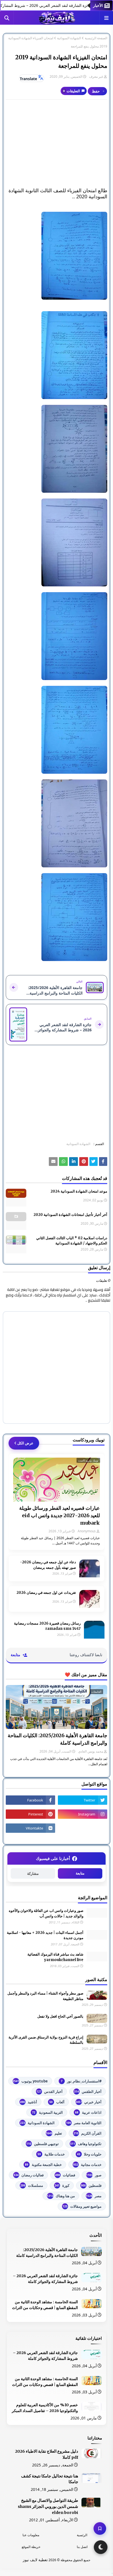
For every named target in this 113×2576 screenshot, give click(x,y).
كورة (62, 2185)
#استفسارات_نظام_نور (81, 2081)
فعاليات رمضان (29, 2175)
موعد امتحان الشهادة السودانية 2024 (79, 1191)
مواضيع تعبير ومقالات (82, 2206)
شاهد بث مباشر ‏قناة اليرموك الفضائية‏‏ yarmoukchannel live (55, 1957)
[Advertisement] (56, 144)
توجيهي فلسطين (43, 2144)
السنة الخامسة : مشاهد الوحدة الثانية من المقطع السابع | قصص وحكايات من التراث (45, 2305)
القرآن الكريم (87, 2133)
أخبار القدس (50, 2092)
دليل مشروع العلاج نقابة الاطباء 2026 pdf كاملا (47, 2454)
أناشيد (29, 2102)
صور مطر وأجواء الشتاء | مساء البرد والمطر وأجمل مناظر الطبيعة (45, 1996)
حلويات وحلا (89, 2154)
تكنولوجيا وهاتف (86, 2144)
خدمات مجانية (87, 2165)
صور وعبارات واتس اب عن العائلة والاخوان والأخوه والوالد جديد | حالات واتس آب (46, 1913)
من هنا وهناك (61, 2196)
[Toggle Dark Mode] (101, 2547)
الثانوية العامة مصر (84, 2123)
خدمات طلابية (51, 2154)
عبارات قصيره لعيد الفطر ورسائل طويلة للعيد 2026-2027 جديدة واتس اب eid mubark (60, 1515)
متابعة (80, 1873)
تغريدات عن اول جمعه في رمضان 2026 (46, 1593)
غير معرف (96, 76)
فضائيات (65, 2175)
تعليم (54, 2133)
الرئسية (82, 2535)
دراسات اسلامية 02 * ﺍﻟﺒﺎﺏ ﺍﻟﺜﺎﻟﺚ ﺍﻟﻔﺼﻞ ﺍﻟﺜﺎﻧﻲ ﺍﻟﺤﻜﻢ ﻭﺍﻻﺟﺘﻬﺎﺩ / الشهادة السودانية (72, 1241)
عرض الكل (25, 1443)
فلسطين (91, 2185)
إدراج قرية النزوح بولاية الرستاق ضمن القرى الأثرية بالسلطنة (46, 2040)
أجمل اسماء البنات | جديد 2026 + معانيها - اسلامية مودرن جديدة (45, 1935)
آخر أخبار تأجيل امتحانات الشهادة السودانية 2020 (70, 1215)
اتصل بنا (82, 2547)
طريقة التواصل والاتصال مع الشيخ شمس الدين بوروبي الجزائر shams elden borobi (48, 2507)
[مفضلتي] (100, 2528)
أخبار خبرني (88, 2102)
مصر (94, 2196)
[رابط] (56, 256)
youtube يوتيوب (30, 2081)
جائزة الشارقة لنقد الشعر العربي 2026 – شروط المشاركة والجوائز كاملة (45, 2279)
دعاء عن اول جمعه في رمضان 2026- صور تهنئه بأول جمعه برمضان (48, 1565)
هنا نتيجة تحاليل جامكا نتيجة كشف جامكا (50, 2479)
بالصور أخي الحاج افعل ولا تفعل (60, 2016)
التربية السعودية (47, 2112)
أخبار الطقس (88, 2092)
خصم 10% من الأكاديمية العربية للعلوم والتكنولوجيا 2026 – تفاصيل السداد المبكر (45, 2408)
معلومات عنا (31, 2535)
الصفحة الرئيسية (96, 38)
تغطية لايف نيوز (35, 2560)
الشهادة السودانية (69, 38)
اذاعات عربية (88, 2112)
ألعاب (57, 2102)
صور (94, 2175)
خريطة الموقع (31, 2547)
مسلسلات (32, 2185)
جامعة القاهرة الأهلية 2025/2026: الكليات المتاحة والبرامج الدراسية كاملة (57, 1739)
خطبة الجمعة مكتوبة (43, 2165)
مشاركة (33, 1874)
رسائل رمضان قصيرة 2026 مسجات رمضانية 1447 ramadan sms (47, 1626)
